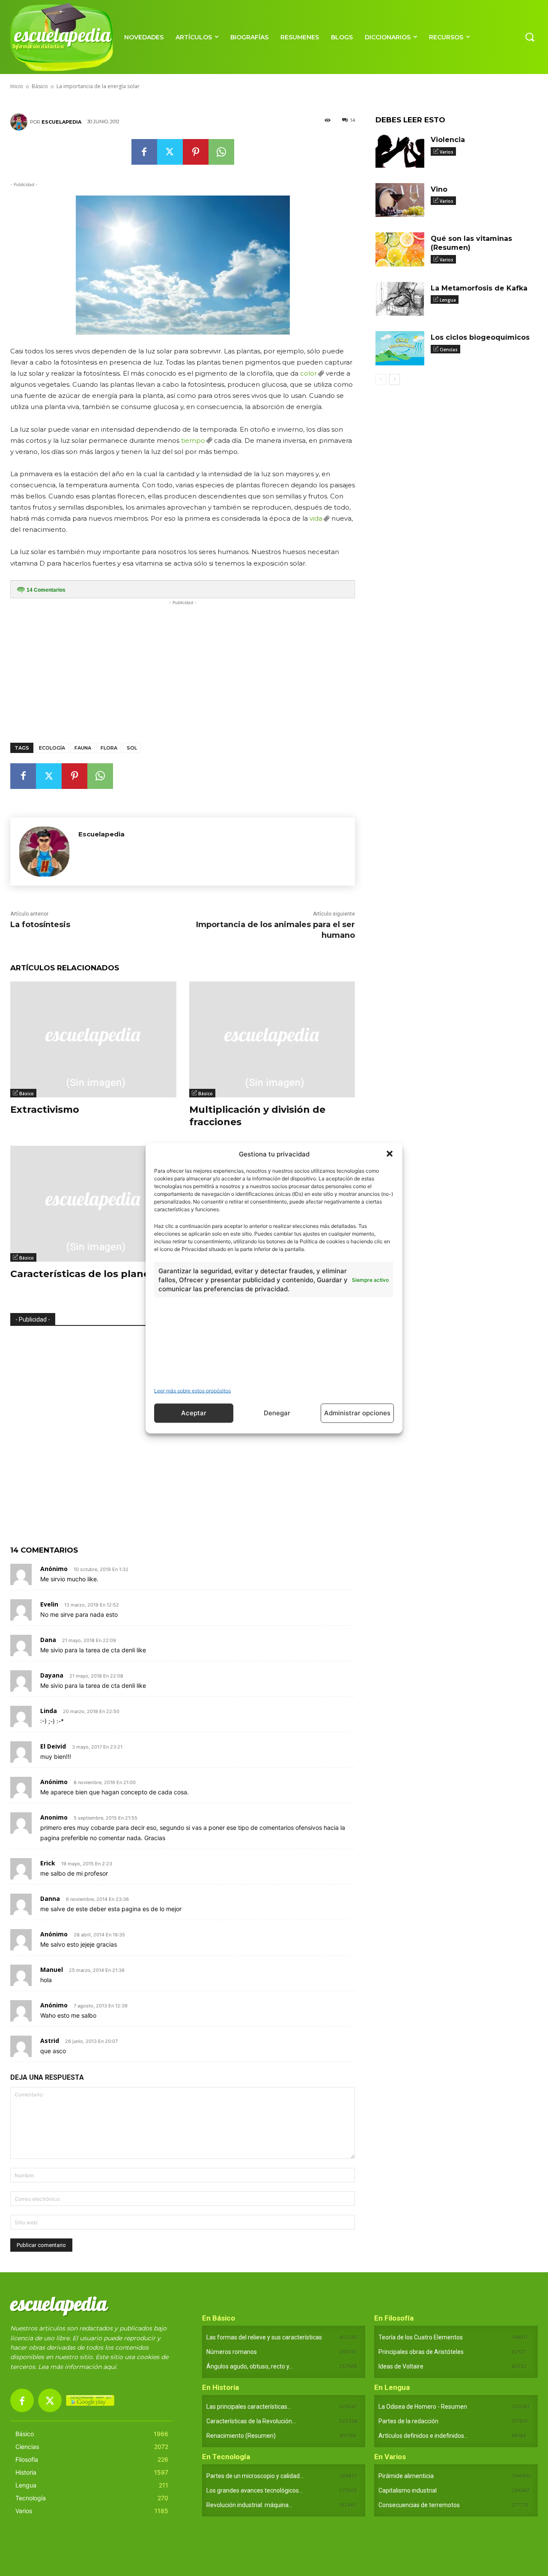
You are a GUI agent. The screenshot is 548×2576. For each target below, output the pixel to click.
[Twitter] (170, 152)
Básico (27, 1094)
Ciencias (449, 350)
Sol (132, 748)
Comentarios (46, 590)
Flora (109, 748)
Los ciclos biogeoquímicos (480, 337)
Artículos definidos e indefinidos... (423, 2436)
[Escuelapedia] (20, 122)
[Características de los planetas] (93, 1204)
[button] (390, 1154)
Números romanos (232, 2352)
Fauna (83, 748)
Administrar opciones (357, 1413)
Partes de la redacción (408, 2421)
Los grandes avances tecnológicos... (255, 2490)
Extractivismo (45, 1110)
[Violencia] (400, 151)
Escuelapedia (61, 122)
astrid (50, 2041)
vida (316, 518)
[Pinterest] (196, 152)
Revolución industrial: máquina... (249, 2505)
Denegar (277, 1413)
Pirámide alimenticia (406, 2476)
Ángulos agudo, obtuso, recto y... (250, 2366)
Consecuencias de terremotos (419, 2505)
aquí (110, 2367)
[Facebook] (144, 152)
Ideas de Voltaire (401, 2366)
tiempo (193, 440)
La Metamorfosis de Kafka (479, 288)
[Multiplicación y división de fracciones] (272, 1039)
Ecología (52, 748)
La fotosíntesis (40, 925)
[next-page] (395, 379)
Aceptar (194, 1413)
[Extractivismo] (93, 1039)
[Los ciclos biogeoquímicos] (400, 348)
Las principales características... (249, 2407)
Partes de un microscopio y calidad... (255, 2476)
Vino (439, 189)
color (308, 373)
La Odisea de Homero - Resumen (423, 2407)
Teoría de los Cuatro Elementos (421, 2337)
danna (50, 1899)
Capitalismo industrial (408, 2490)
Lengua (448, 300)
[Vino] (400, 200)
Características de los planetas (88, 1274)
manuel (52, 1970)
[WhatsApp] (221, 152)
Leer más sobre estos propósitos (192, 1390)
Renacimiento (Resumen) (241, 2436)
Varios (447, 152)
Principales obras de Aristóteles (421, 2352)
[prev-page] (381, 379)
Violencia (448, 140)
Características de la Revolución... (251, 2421)
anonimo (54, 1817)
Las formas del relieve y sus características (264, 2337)
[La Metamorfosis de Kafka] (400, 299)
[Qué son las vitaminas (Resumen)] (400, 249)
